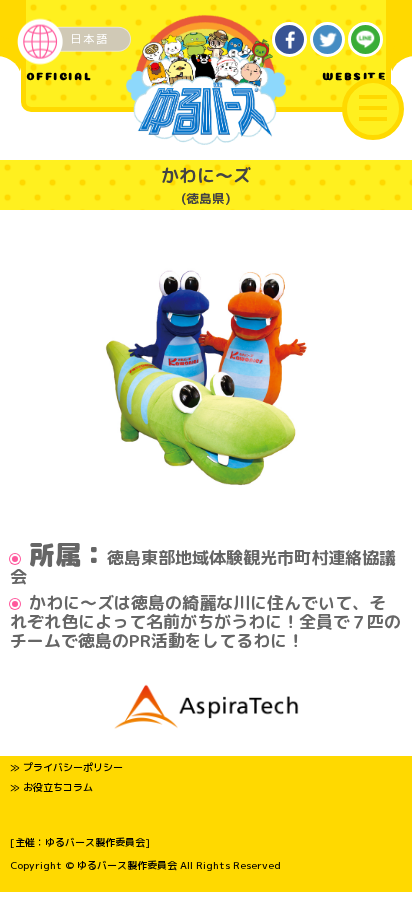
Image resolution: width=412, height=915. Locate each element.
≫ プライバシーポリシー (66, 767)
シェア (290, 40)
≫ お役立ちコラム (51, 787)
